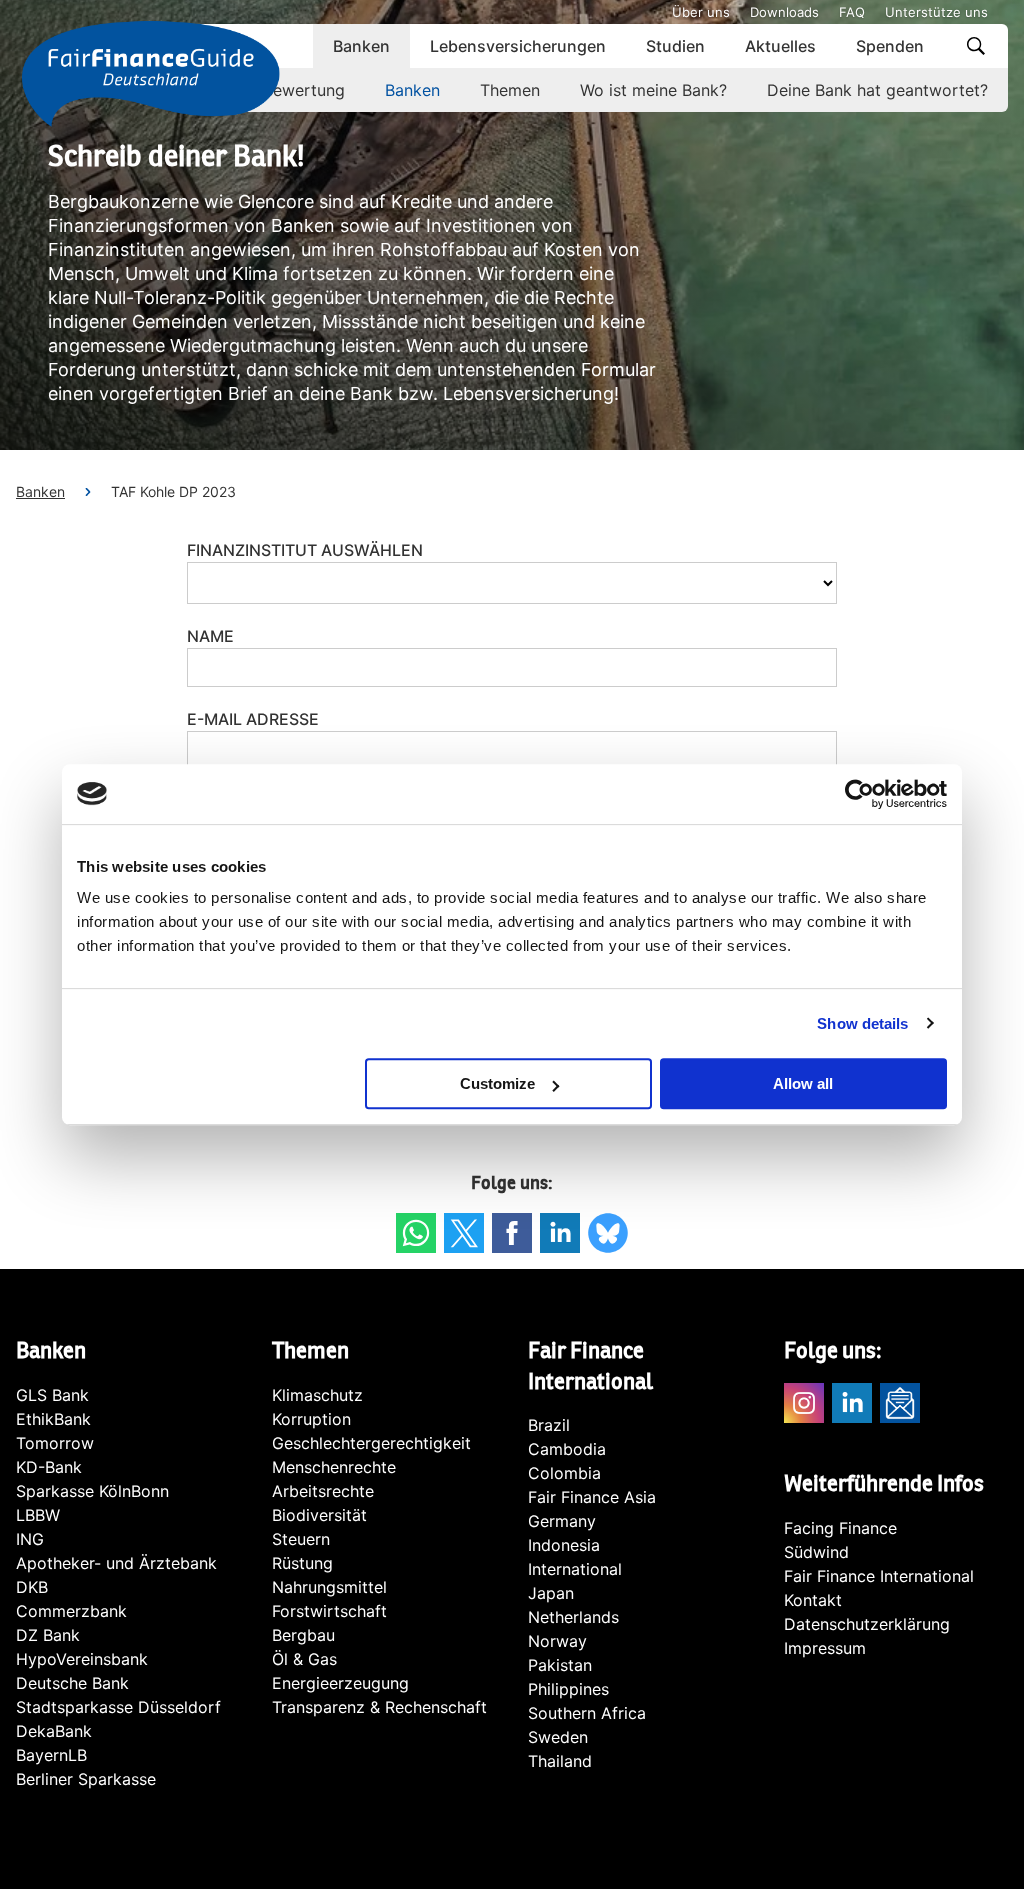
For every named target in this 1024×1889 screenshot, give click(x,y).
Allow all (803, 1083)
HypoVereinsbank (82, 1659)
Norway (557, 1641)
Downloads (784, 12)
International (575, 1569)
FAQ (852, 12)
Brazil (549, 1425)
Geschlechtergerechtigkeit (371, 1443)
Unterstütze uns (936, 12)
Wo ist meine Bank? (653, 90)
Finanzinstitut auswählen (305, 550)
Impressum (825, 1648)
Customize (497, 1083)
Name (210, 636)
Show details (862, 1023)
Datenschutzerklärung (867, 1624)
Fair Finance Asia (592, 1497)
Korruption (311, 1419)
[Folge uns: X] (464, 1233)
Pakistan (560, 1665)
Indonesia (564, 1545)
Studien (675, 46)
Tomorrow (55, 1443)
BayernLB (51, 1755)
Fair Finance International (879, 1576)
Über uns (701, 12)
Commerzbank (71, 1611)
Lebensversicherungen (518, 46)
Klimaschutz (317, 1395)
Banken (361, 46)
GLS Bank (52, 1395)
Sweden (558, 1737)
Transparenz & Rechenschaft (379, 1707)
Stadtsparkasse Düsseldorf (118, 1707)
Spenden (890, 46)
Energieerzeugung (340, 1683)
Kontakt (813, 1600)
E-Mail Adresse (253, 719)
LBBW (38, 1515)
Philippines (568, 1689)
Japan (551, 1593)
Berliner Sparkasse (86, 1779)
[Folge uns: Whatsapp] (416, 1233)
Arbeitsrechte (323, 1491)
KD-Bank (49, 1467)
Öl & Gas (304, 1659)
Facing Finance (840, 1528)
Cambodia (567, 1449)
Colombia (564, 1473)
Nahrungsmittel (329, 1587)
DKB (32, 1587)
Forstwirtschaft (329, 1611)
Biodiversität (319, 1515)
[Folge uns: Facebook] (512, 1233)
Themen (510, 90)
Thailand (560, 1761)
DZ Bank (48, 1635)
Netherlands (573, 1617)
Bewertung (304, 90)
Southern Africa (587, 1713)
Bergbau (303, 1635)
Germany (562, 1521)
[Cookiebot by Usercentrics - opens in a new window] (859, 794)
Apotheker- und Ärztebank (116, 1563)
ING (30, 1539)
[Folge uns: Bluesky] (608, 1233)
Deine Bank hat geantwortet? (877, 90)
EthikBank (53, 1419)
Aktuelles (780, 46)
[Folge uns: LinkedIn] (560, 1233)
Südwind (816, 1552)
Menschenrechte (334, 1467)
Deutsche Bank (72, 1683)
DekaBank (54, 1731)
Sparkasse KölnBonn (92, 1491)
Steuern (301, 1539)
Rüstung (302, 1563)
